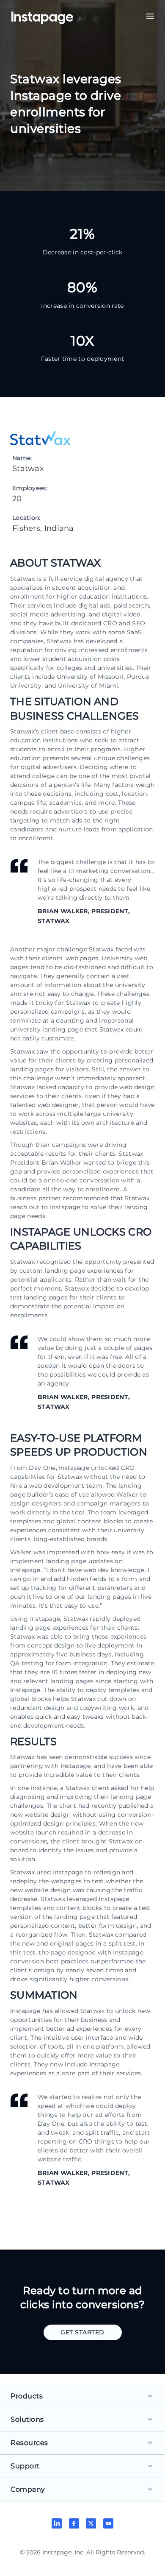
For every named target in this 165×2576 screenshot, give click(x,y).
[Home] (52, 15)
